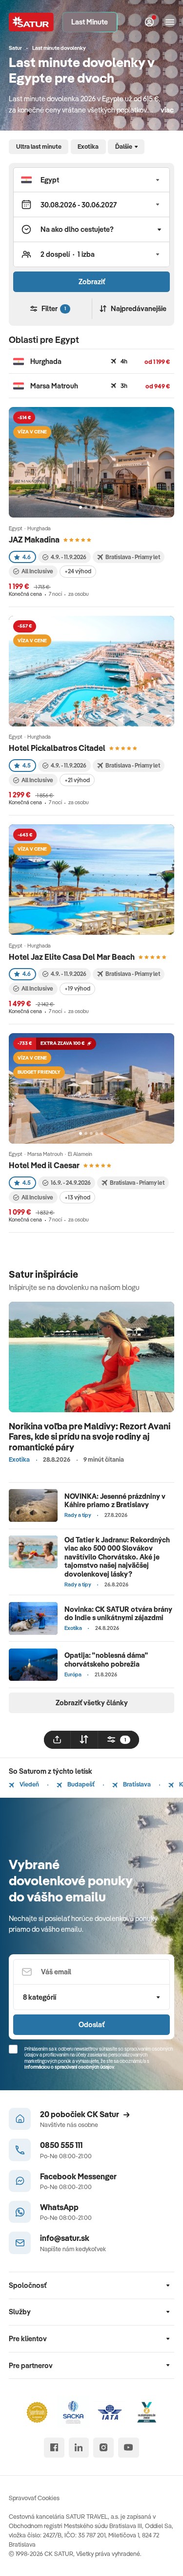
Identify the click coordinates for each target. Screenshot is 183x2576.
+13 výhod (77, 1197)
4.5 (27, 765)
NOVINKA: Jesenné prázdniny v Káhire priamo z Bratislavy (115, 1500)
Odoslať (91, 2024)
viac (167, 110)
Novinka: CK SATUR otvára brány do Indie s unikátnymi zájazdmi (118, 1613)
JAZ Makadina (34, 539)
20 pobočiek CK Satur (80, 2114)
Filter (54, 308)
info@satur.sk (65, 2238)
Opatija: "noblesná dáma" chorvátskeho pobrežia (106, 1659)
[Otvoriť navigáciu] (170, 22)
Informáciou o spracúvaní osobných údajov (69, 2067)
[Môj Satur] (149, 22)
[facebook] (54, 2448)
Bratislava (136, 1784)
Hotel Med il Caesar (44, 1165)
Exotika (88, 146)
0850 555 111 (61, 2145)
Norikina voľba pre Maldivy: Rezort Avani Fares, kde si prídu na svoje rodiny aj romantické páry (90, 1437)
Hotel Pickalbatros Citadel (57, 748)
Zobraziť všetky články (92, 1703)
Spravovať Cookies (34, 2498)
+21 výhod (77, 780)
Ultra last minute (39, 146)
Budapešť (81, 1784)
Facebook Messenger (78, 2176)
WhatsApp (59, 2207)
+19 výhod (77, 988)
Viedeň (29, 1784)
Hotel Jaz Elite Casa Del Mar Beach (72, 957)
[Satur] (31, 22)
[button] (91, 180)
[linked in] (79, 2448)
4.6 (27, 557)
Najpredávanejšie (139, 308)
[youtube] (129, 2448)
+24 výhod (78, 571)
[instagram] (103, 2448)
